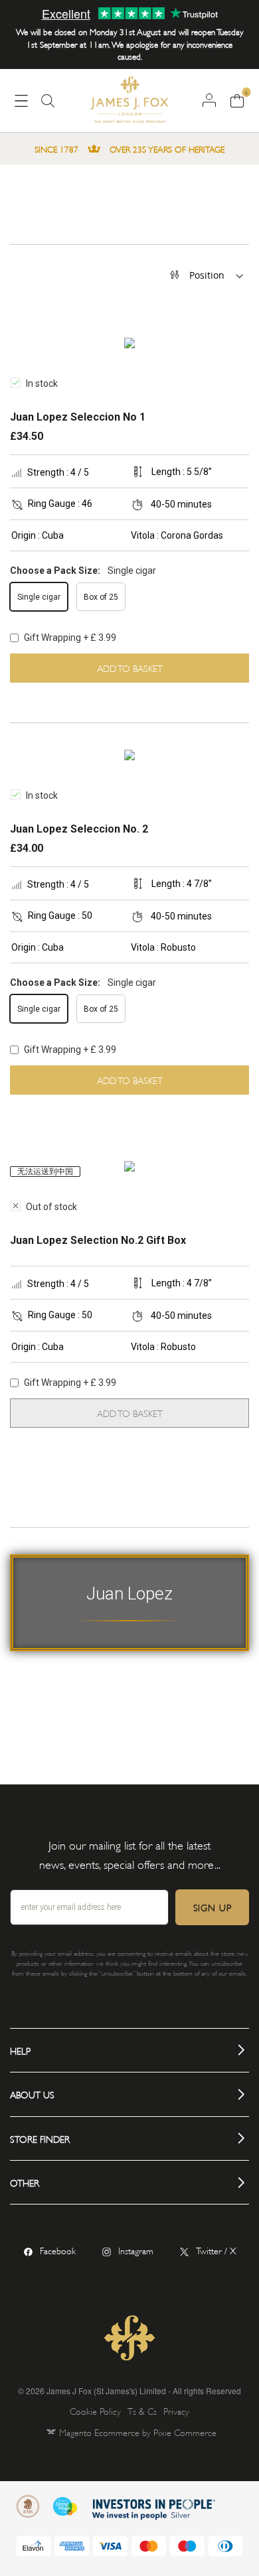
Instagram (136, 2250)
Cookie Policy (95, 2410)
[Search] (48, 106)
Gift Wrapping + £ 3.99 (69, 638)
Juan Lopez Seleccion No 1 (78, 417)
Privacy (176, 2410)
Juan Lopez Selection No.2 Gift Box (98, 1240)
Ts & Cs (142, 2410)
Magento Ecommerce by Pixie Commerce (138, 2432)
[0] (237, 100)
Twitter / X (216, 2250)
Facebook (58, 2250)
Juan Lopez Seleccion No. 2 (79, 829)
